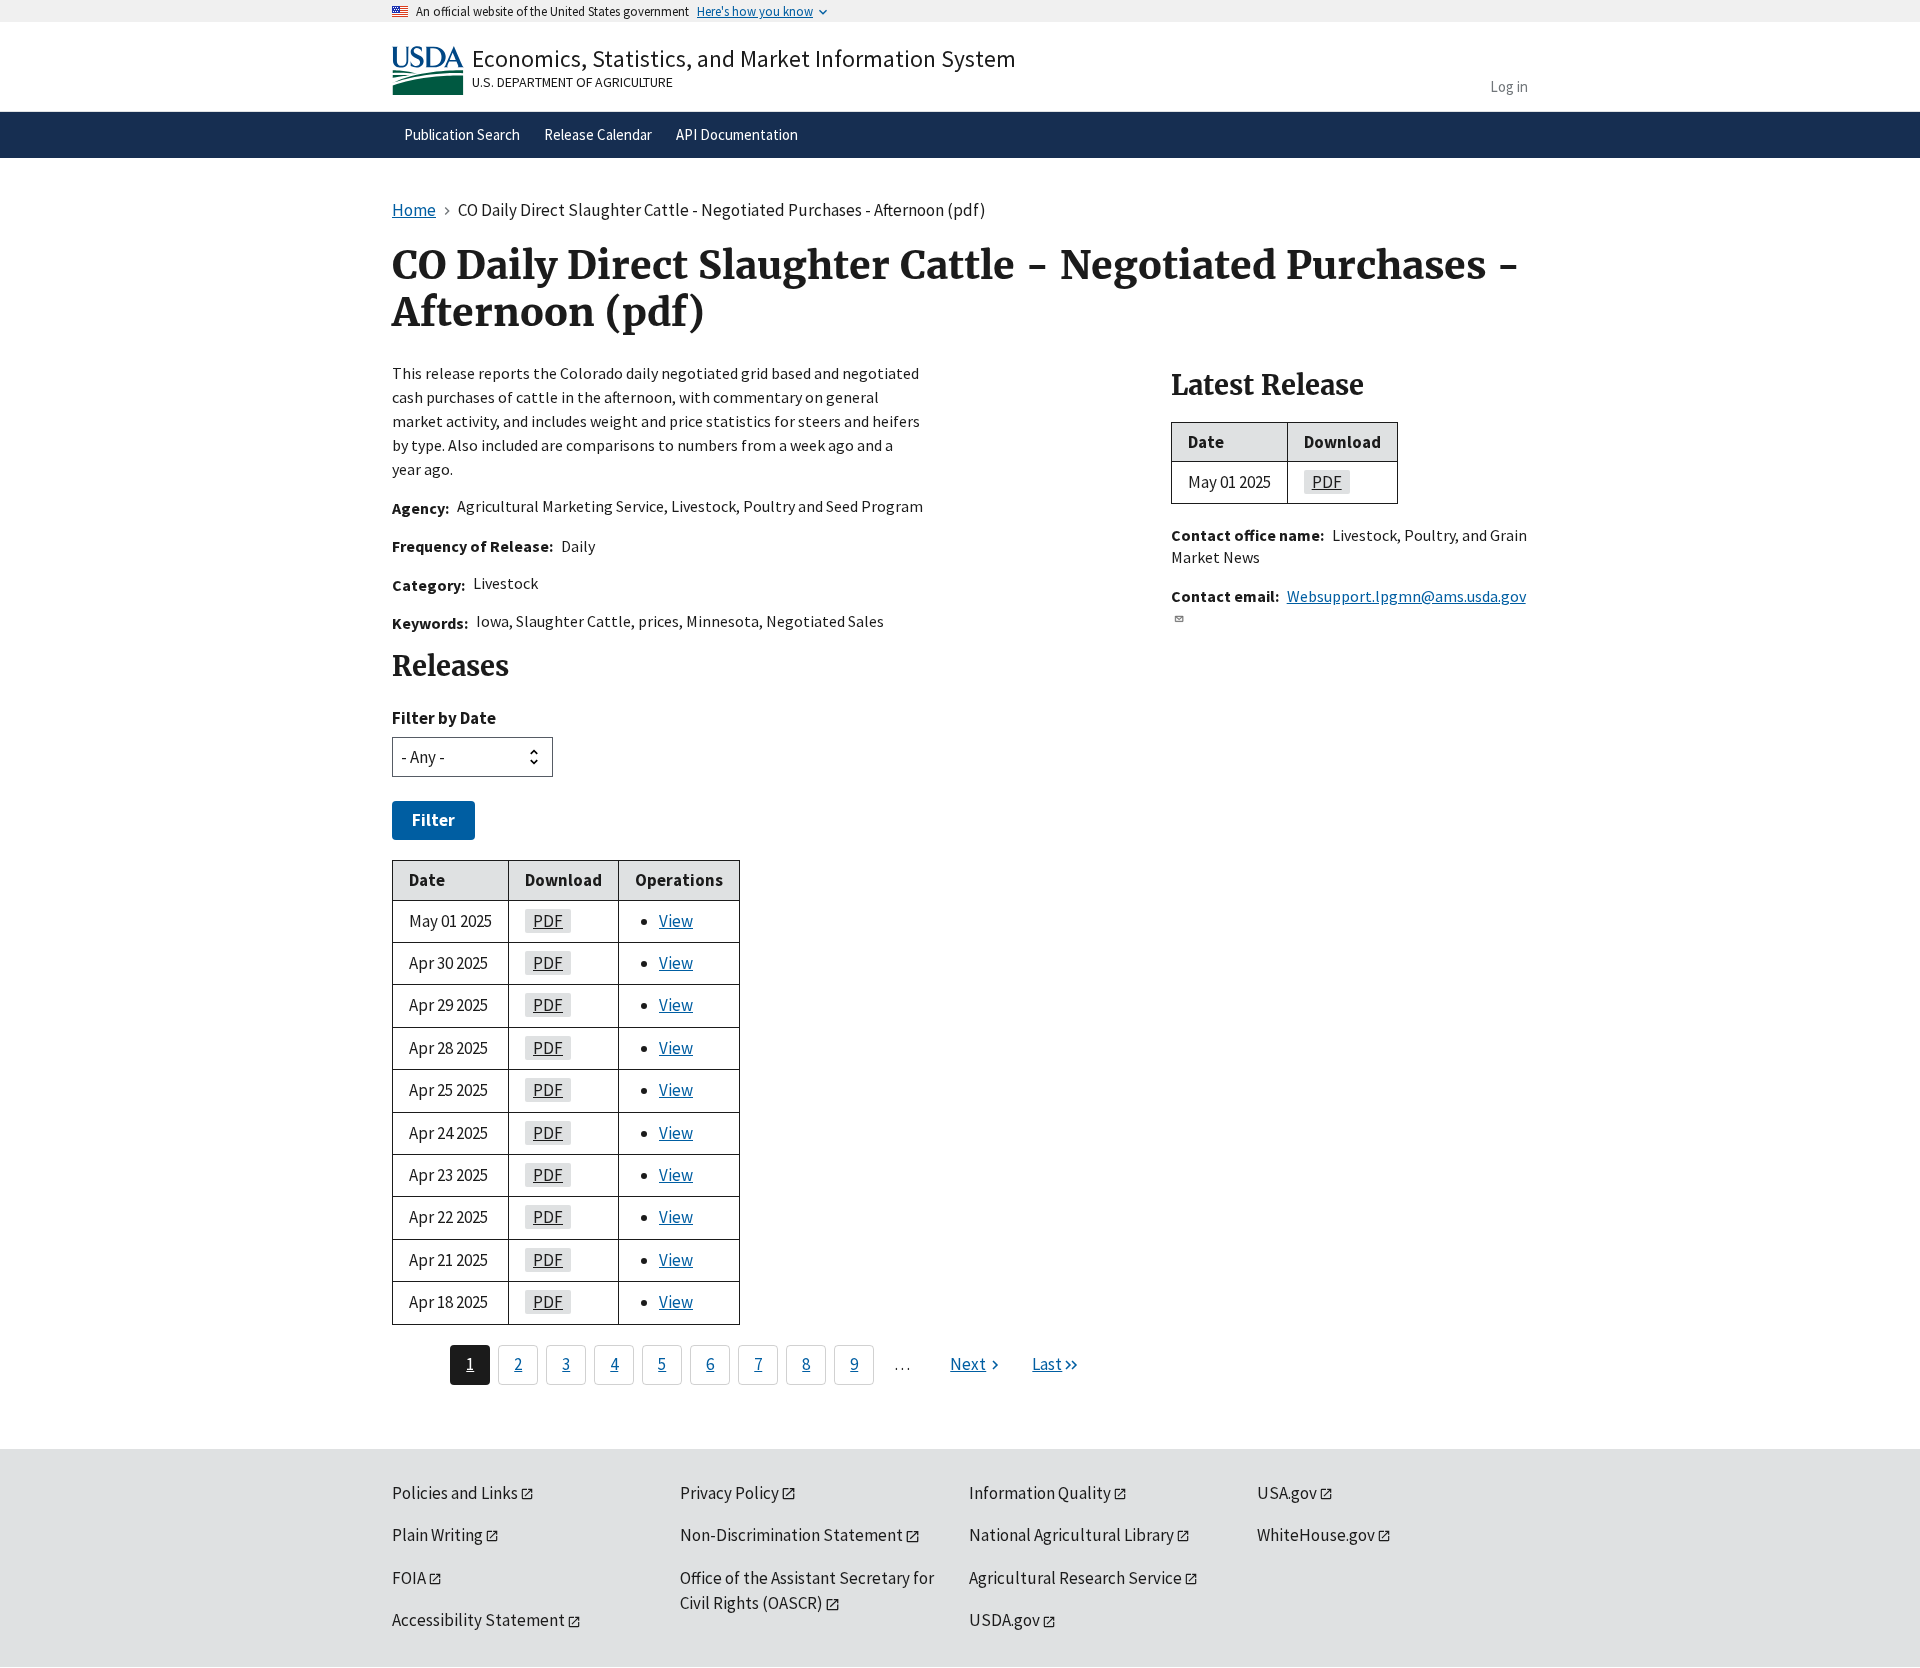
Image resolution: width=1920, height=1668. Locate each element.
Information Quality (1040, 1493)
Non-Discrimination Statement (791, 1535)
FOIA (409, 1578)
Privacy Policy (729, 1493)
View (676, 921)
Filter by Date (444, 718)
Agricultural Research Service (1075, 1578)
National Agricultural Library (1071, 1535)
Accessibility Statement (478, 1620)
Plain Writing (437, 1535)
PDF (544, 921)
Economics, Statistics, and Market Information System (744, 58)
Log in (1509, 86)
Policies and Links (455, 1493)
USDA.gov (1004, 1620)
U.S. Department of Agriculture (572, 82)
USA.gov (1287, 1493)
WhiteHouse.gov (1316, 1535)
